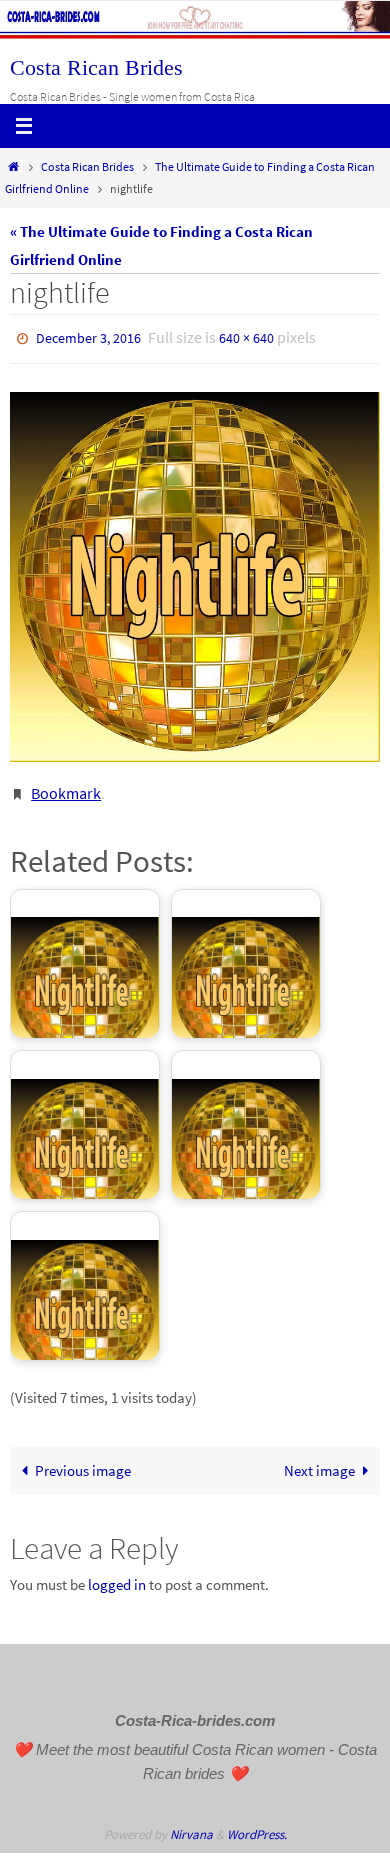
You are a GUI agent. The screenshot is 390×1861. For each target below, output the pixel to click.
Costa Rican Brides (96, 67)
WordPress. (257, 1825)
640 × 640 (246, 337)
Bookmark (66, 786)
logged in (117, 1575)
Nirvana (191, 1825)
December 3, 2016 (88, 337)
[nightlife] (195, 572)
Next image (319, 1461)
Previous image (83, 1461)
